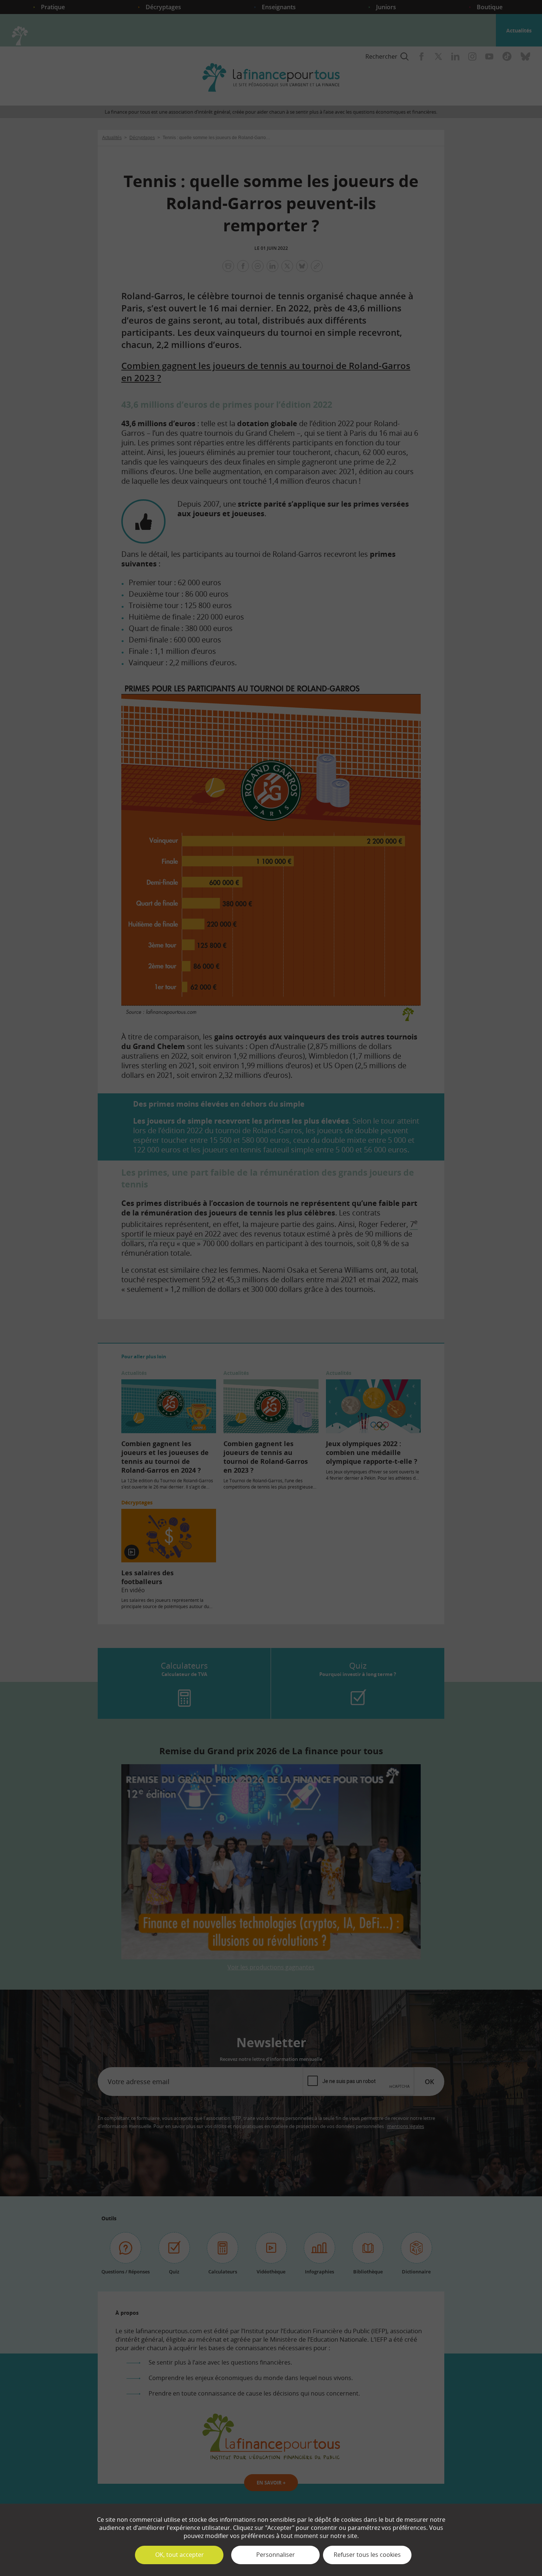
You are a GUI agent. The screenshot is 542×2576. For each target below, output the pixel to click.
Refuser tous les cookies (367, 2555)
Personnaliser (276, 2555)
